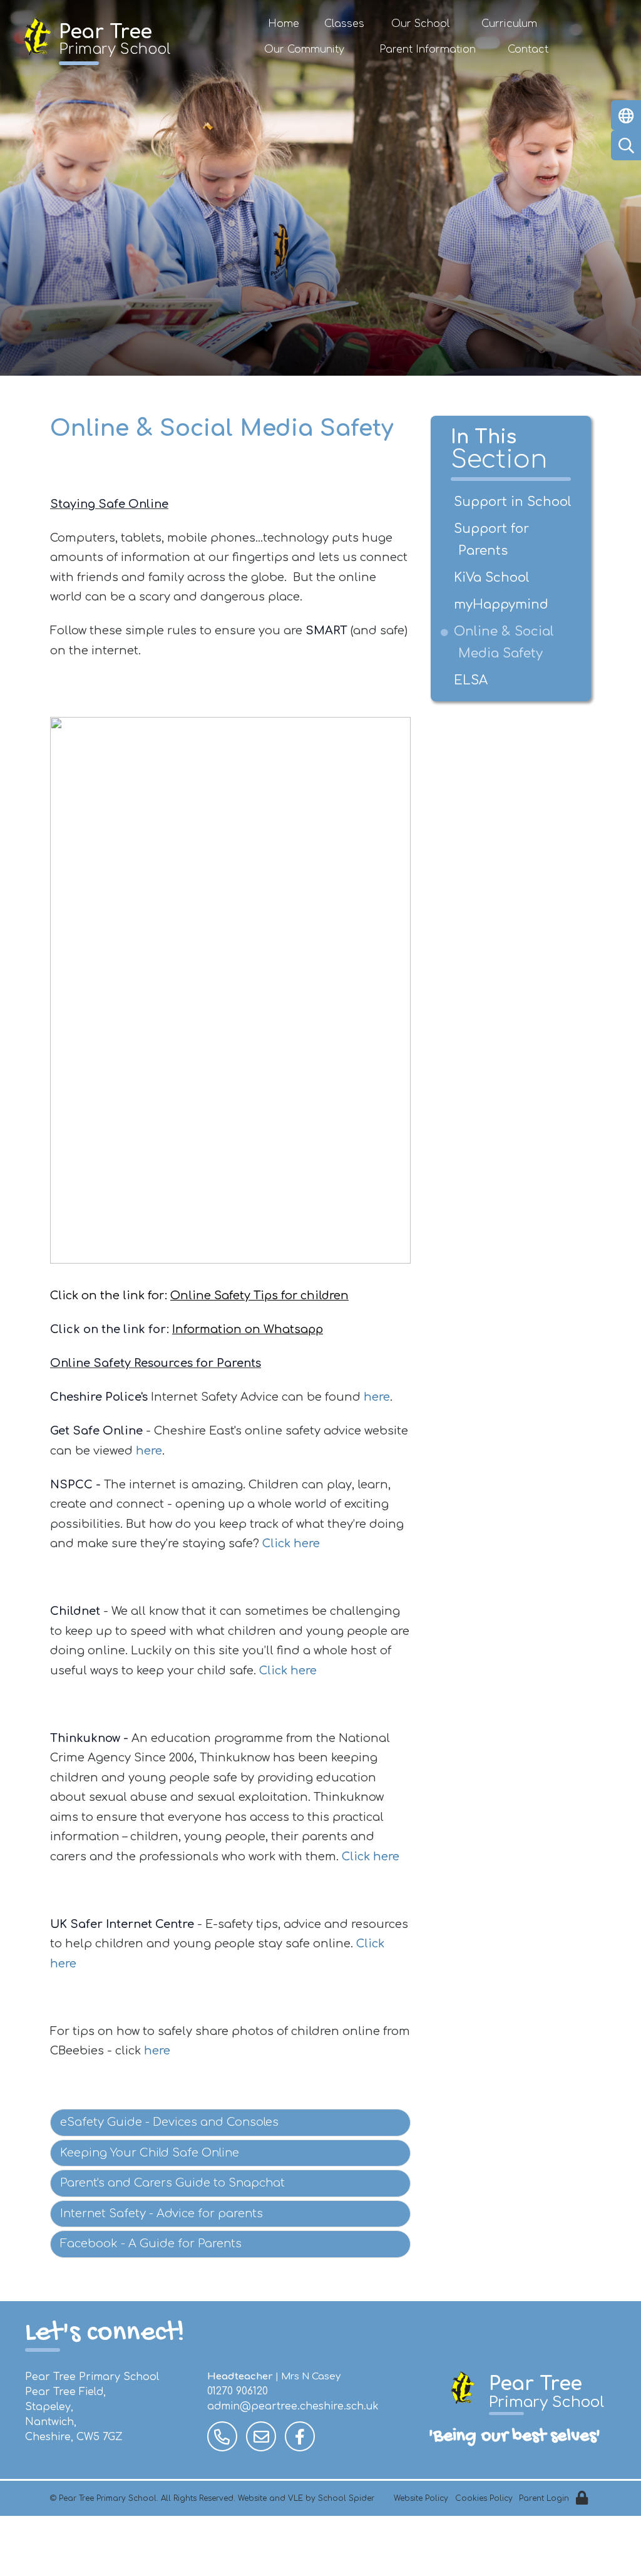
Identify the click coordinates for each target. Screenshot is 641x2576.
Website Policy (421, 2498)
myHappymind (503, 605)
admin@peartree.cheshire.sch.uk (293, 2406)
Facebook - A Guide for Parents (151, 2244)
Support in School (515, 502)
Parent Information (428, 49)
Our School (420, 24)
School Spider (346, 2498)
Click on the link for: (199, 1296)
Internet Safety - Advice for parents (162, 2213)
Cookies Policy (484, 2498)
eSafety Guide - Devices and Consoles (169, 2122)
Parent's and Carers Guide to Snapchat (172, 2183)
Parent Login (544, 2498)
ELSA (473, 680)
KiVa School (494, 578)
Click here (291, 1543)
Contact (528, 49)
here (377, 1397)
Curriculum (509, 24)
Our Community (304, 49)
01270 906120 (238, 2391)
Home (284, 24)
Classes (344, 24)
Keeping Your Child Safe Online (150, 2153)
